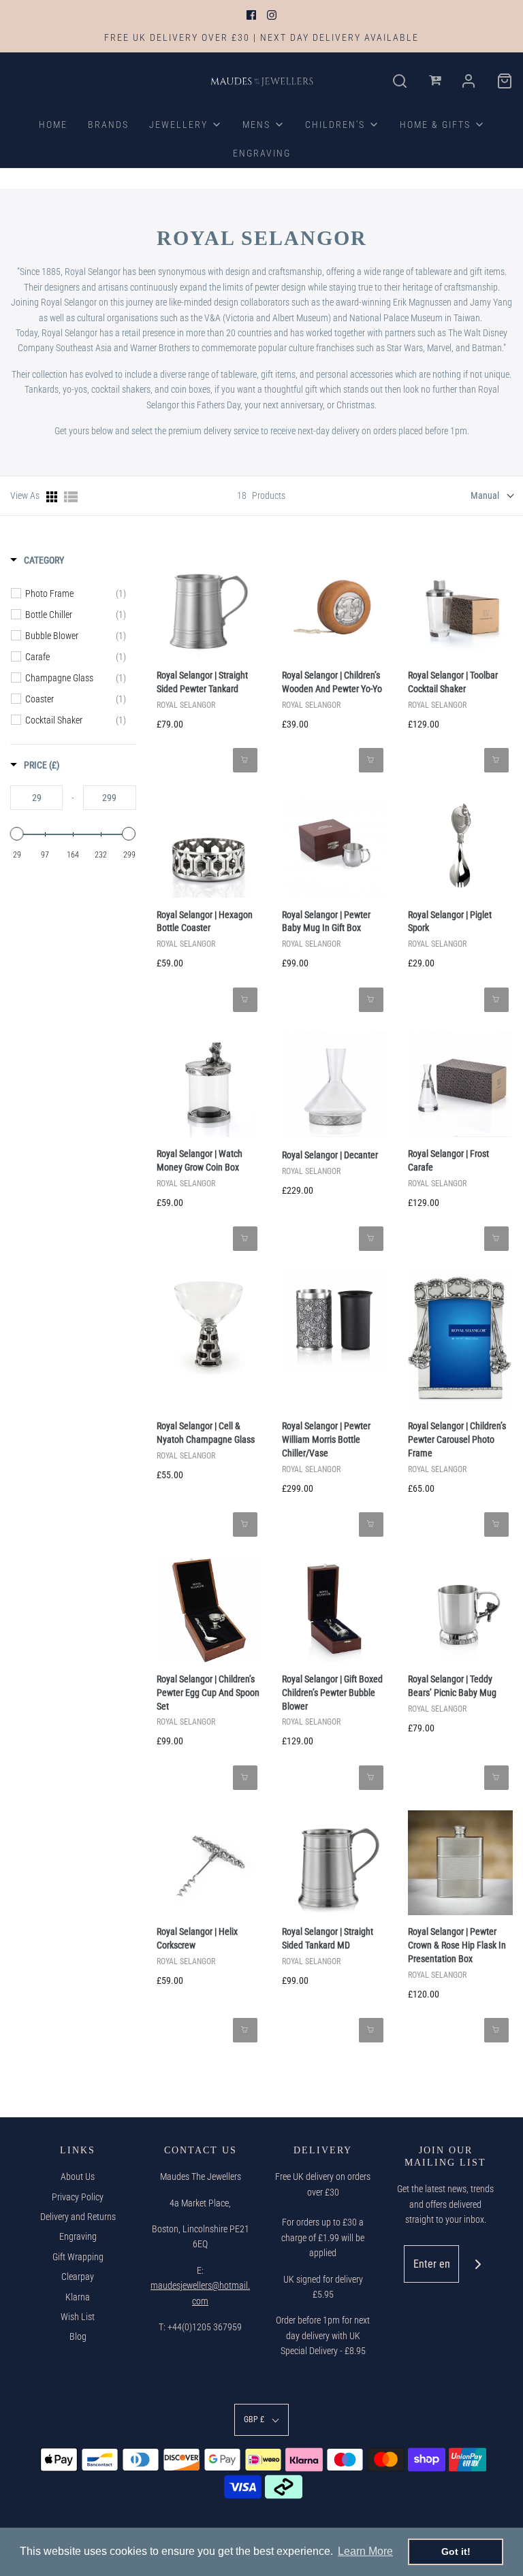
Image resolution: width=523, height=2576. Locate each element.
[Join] (478, 2264)
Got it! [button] (456, 2551)
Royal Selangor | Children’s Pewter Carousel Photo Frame (457, 1439)
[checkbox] (76, 593)
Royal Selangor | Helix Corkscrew (197, 1938)
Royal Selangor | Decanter (330, 1155)
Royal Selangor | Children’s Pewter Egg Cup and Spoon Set (208, 1693)
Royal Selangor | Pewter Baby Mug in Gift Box (326, 922)
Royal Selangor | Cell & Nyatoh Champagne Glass (206, 1433)
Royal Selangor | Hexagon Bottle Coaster (205, 922)
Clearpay (78, 2277)
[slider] (17, 834)
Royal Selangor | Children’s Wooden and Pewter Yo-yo (332, 682)
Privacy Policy (78, 2197)
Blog (78, 2336)
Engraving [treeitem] (262, 153)
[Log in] (436, 81)
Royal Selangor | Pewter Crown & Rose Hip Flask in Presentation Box (457, 1945)
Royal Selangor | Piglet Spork (450, 922)
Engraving (78, 2236)
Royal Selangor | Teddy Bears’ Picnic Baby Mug (452, 1686)
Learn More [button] (365, 2551)
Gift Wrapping (78, 2257)
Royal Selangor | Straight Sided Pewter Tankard (202, 682)
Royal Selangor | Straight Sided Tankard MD (328, 1938)
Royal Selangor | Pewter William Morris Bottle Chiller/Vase (326, 1439)
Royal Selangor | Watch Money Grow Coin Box (200, 1160)
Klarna (78, 2297)
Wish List (78, 2317)
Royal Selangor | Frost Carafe (448, 1160)
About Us (78, 2176)
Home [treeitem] (53, 125)
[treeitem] (186, 125)
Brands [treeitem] (108, 125)
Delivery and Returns (78, 2217)
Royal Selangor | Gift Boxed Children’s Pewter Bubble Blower (332, 1693)
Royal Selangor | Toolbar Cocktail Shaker (453, 682)
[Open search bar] (400, 81)
